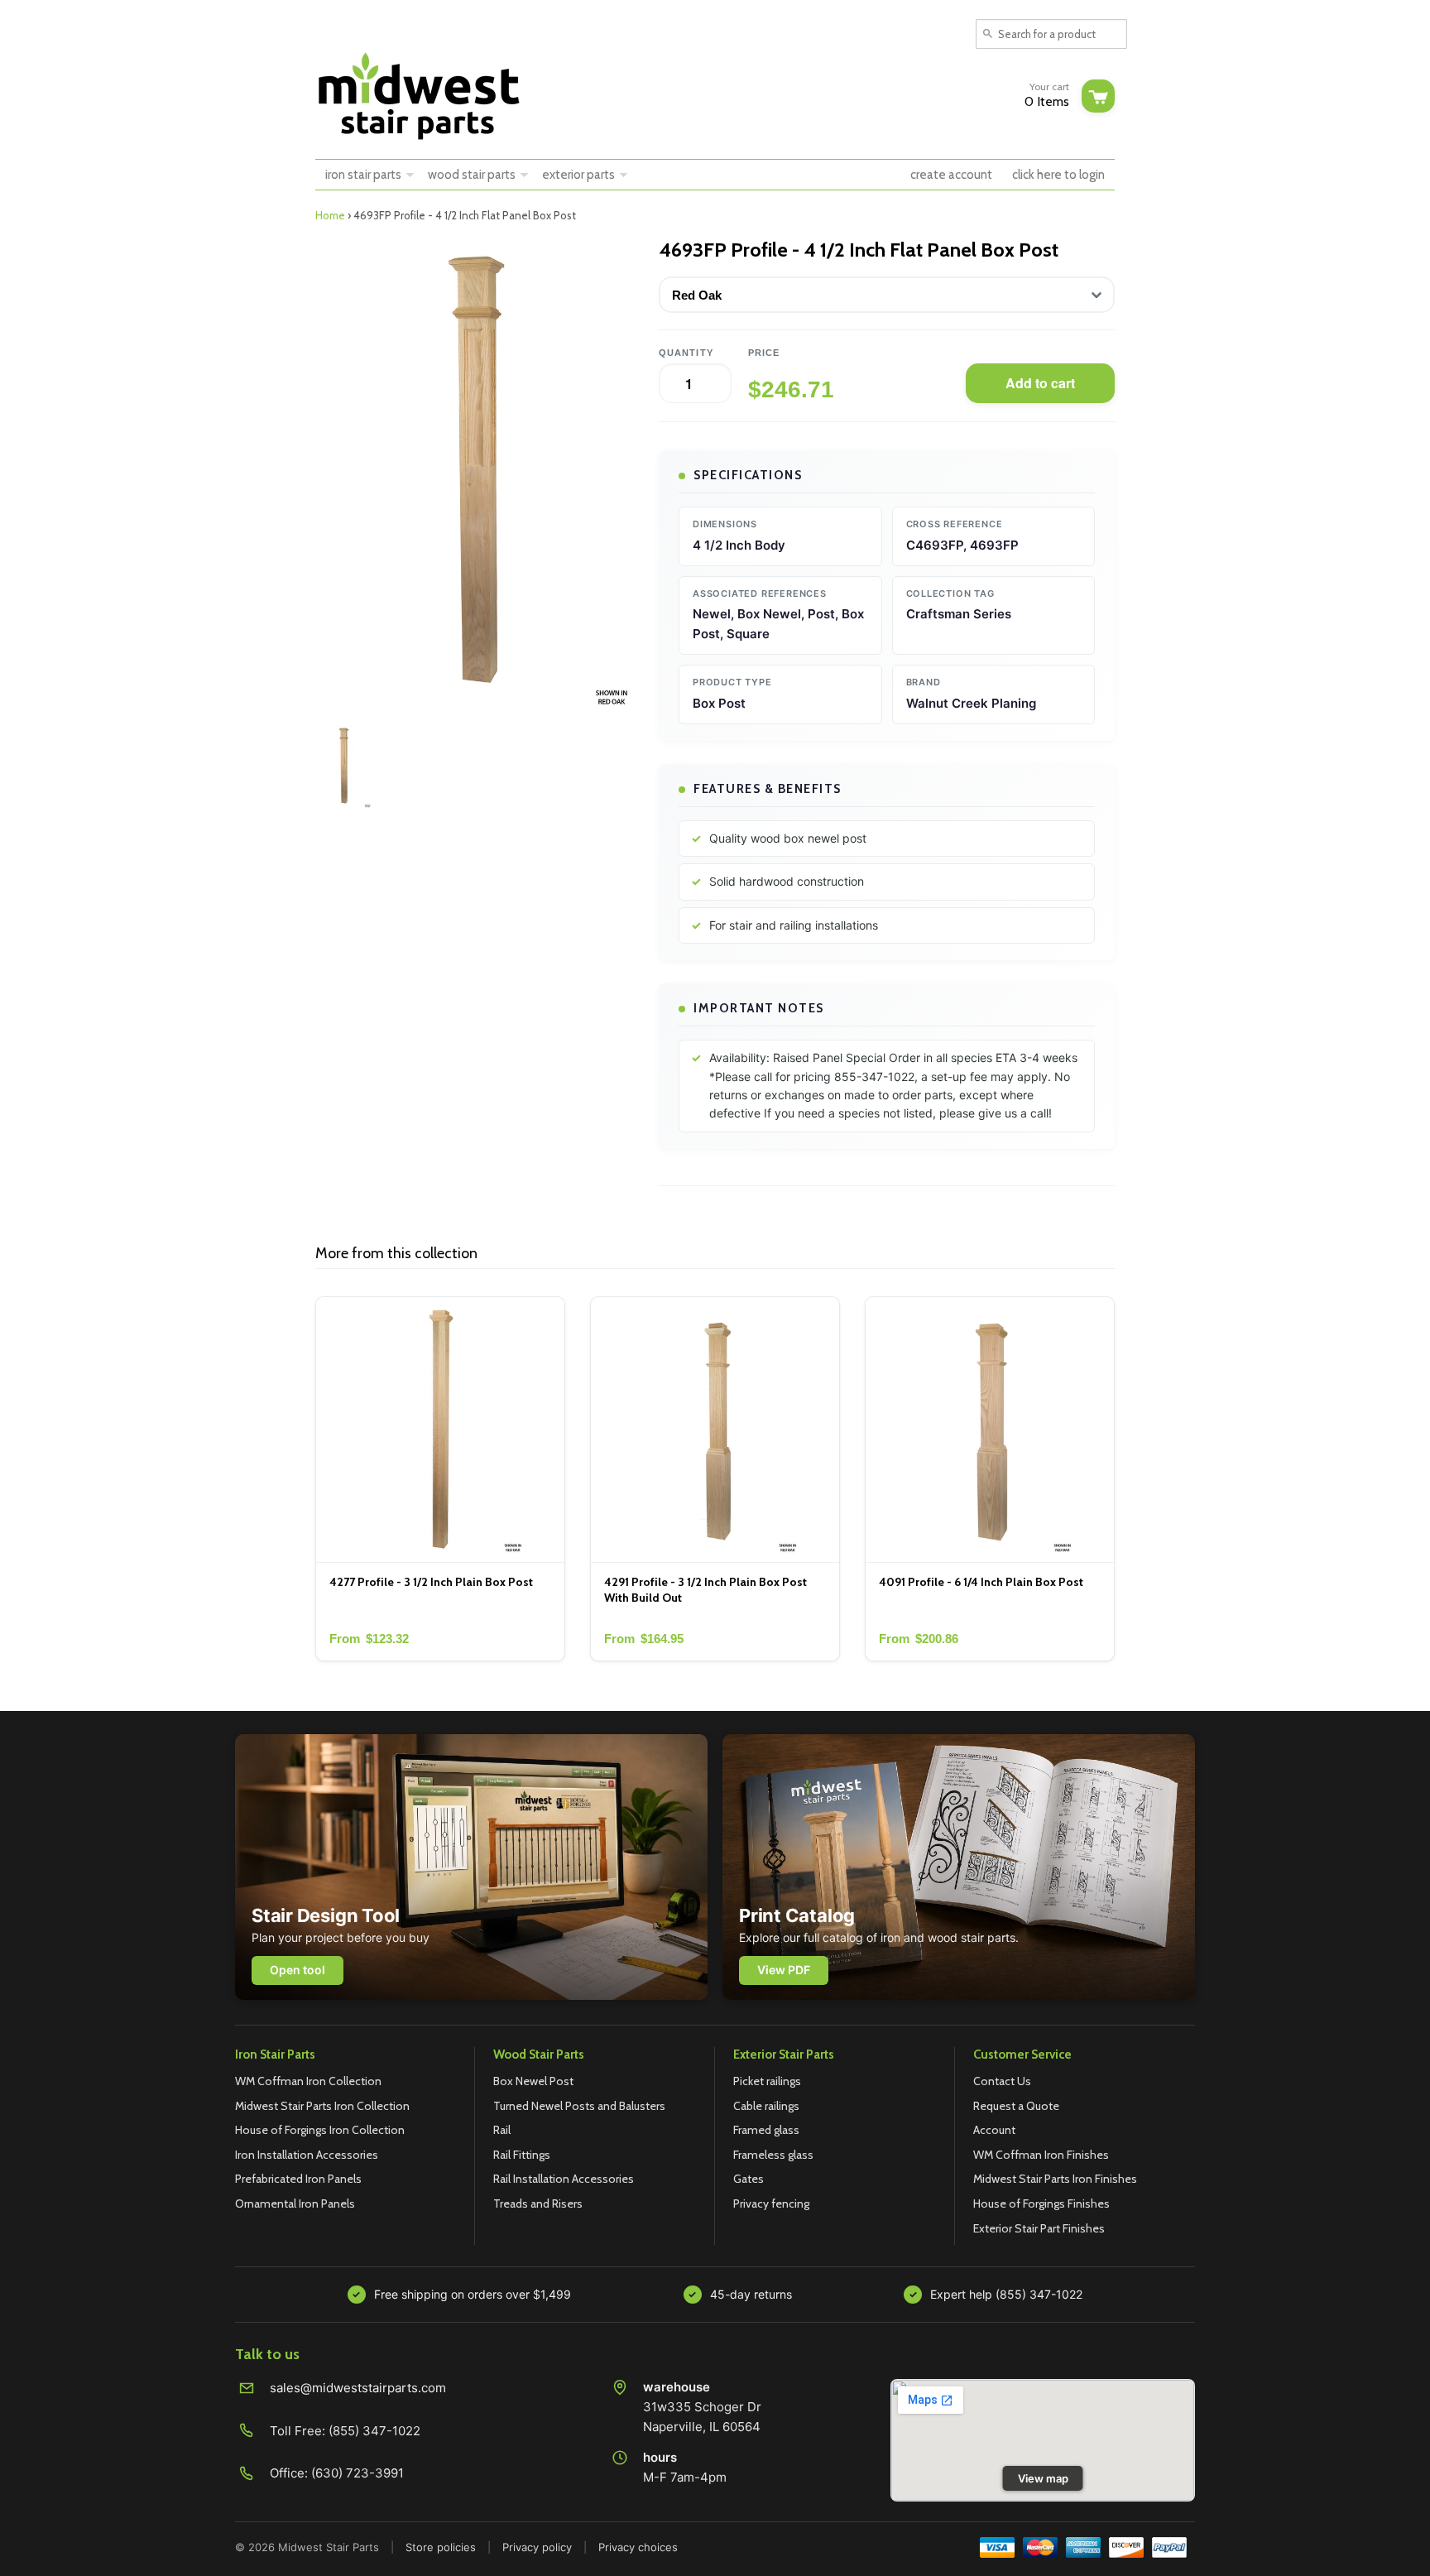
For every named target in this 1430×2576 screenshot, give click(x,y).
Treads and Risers (538, 2204)
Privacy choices (638, 2547)
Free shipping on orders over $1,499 (473, 2294)
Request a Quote (1016, 2106)
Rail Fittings (522, 2155)
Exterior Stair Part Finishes (1039, 2228)
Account (994, 2130)
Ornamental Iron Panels (295, 2204)
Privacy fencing (771, 2204)
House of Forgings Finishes (1041, 2204)
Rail (502, 2130)
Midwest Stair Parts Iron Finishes (1055, 2179)
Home (330, 215)
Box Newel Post (533, 2081)
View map (1043, 2478)
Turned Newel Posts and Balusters (579, 2106)
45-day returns (751, 2294)
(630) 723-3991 (357, 2473)
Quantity (686, 353)
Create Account (951, 175)
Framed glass (766, 2130)
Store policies (441, 2547)
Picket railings (767, 2081)
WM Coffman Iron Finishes (1041, 2155)
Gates (749, 2179)
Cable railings (766, 2106)
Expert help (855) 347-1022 (1006, 2294)
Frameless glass (773, 2155)
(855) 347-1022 (374, 2431)
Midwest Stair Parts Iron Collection (322, 2106)
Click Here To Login (1058, 175)
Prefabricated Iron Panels (298, 2179)
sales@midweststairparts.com (358, 2388)
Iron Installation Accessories (307, 2155)
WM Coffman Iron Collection (308, 2081)
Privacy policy (537, 2547)
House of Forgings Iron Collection (320, 2130)
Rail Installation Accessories (564, 2179)
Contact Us (1002, 2081)
